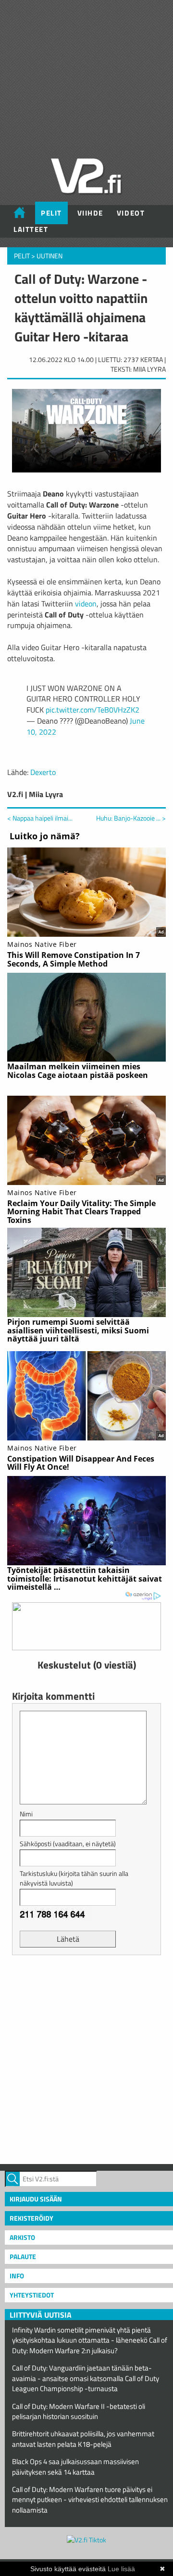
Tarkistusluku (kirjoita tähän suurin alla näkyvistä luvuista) (74, 1878)
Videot (131, 213)
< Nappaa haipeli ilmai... (40, 818)
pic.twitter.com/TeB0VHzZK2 (93, 710)
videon (86, 604)
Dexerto (43, 772)
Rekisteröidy (31, 2218)
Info (17, 2276)
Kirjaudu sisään (36, 2199)
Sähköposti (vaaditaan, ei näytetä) (68, 1844)
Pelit (51, 213)
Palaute (23, 2256)
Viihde (90, 213)
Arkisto (22, 2237)
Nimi (26, 1814)
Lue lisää (121, 2569)
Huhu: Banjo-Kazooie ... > (131, 818)
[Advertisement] (86, 2058)
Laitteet (31, 229)
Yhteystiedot (32, 2295)
